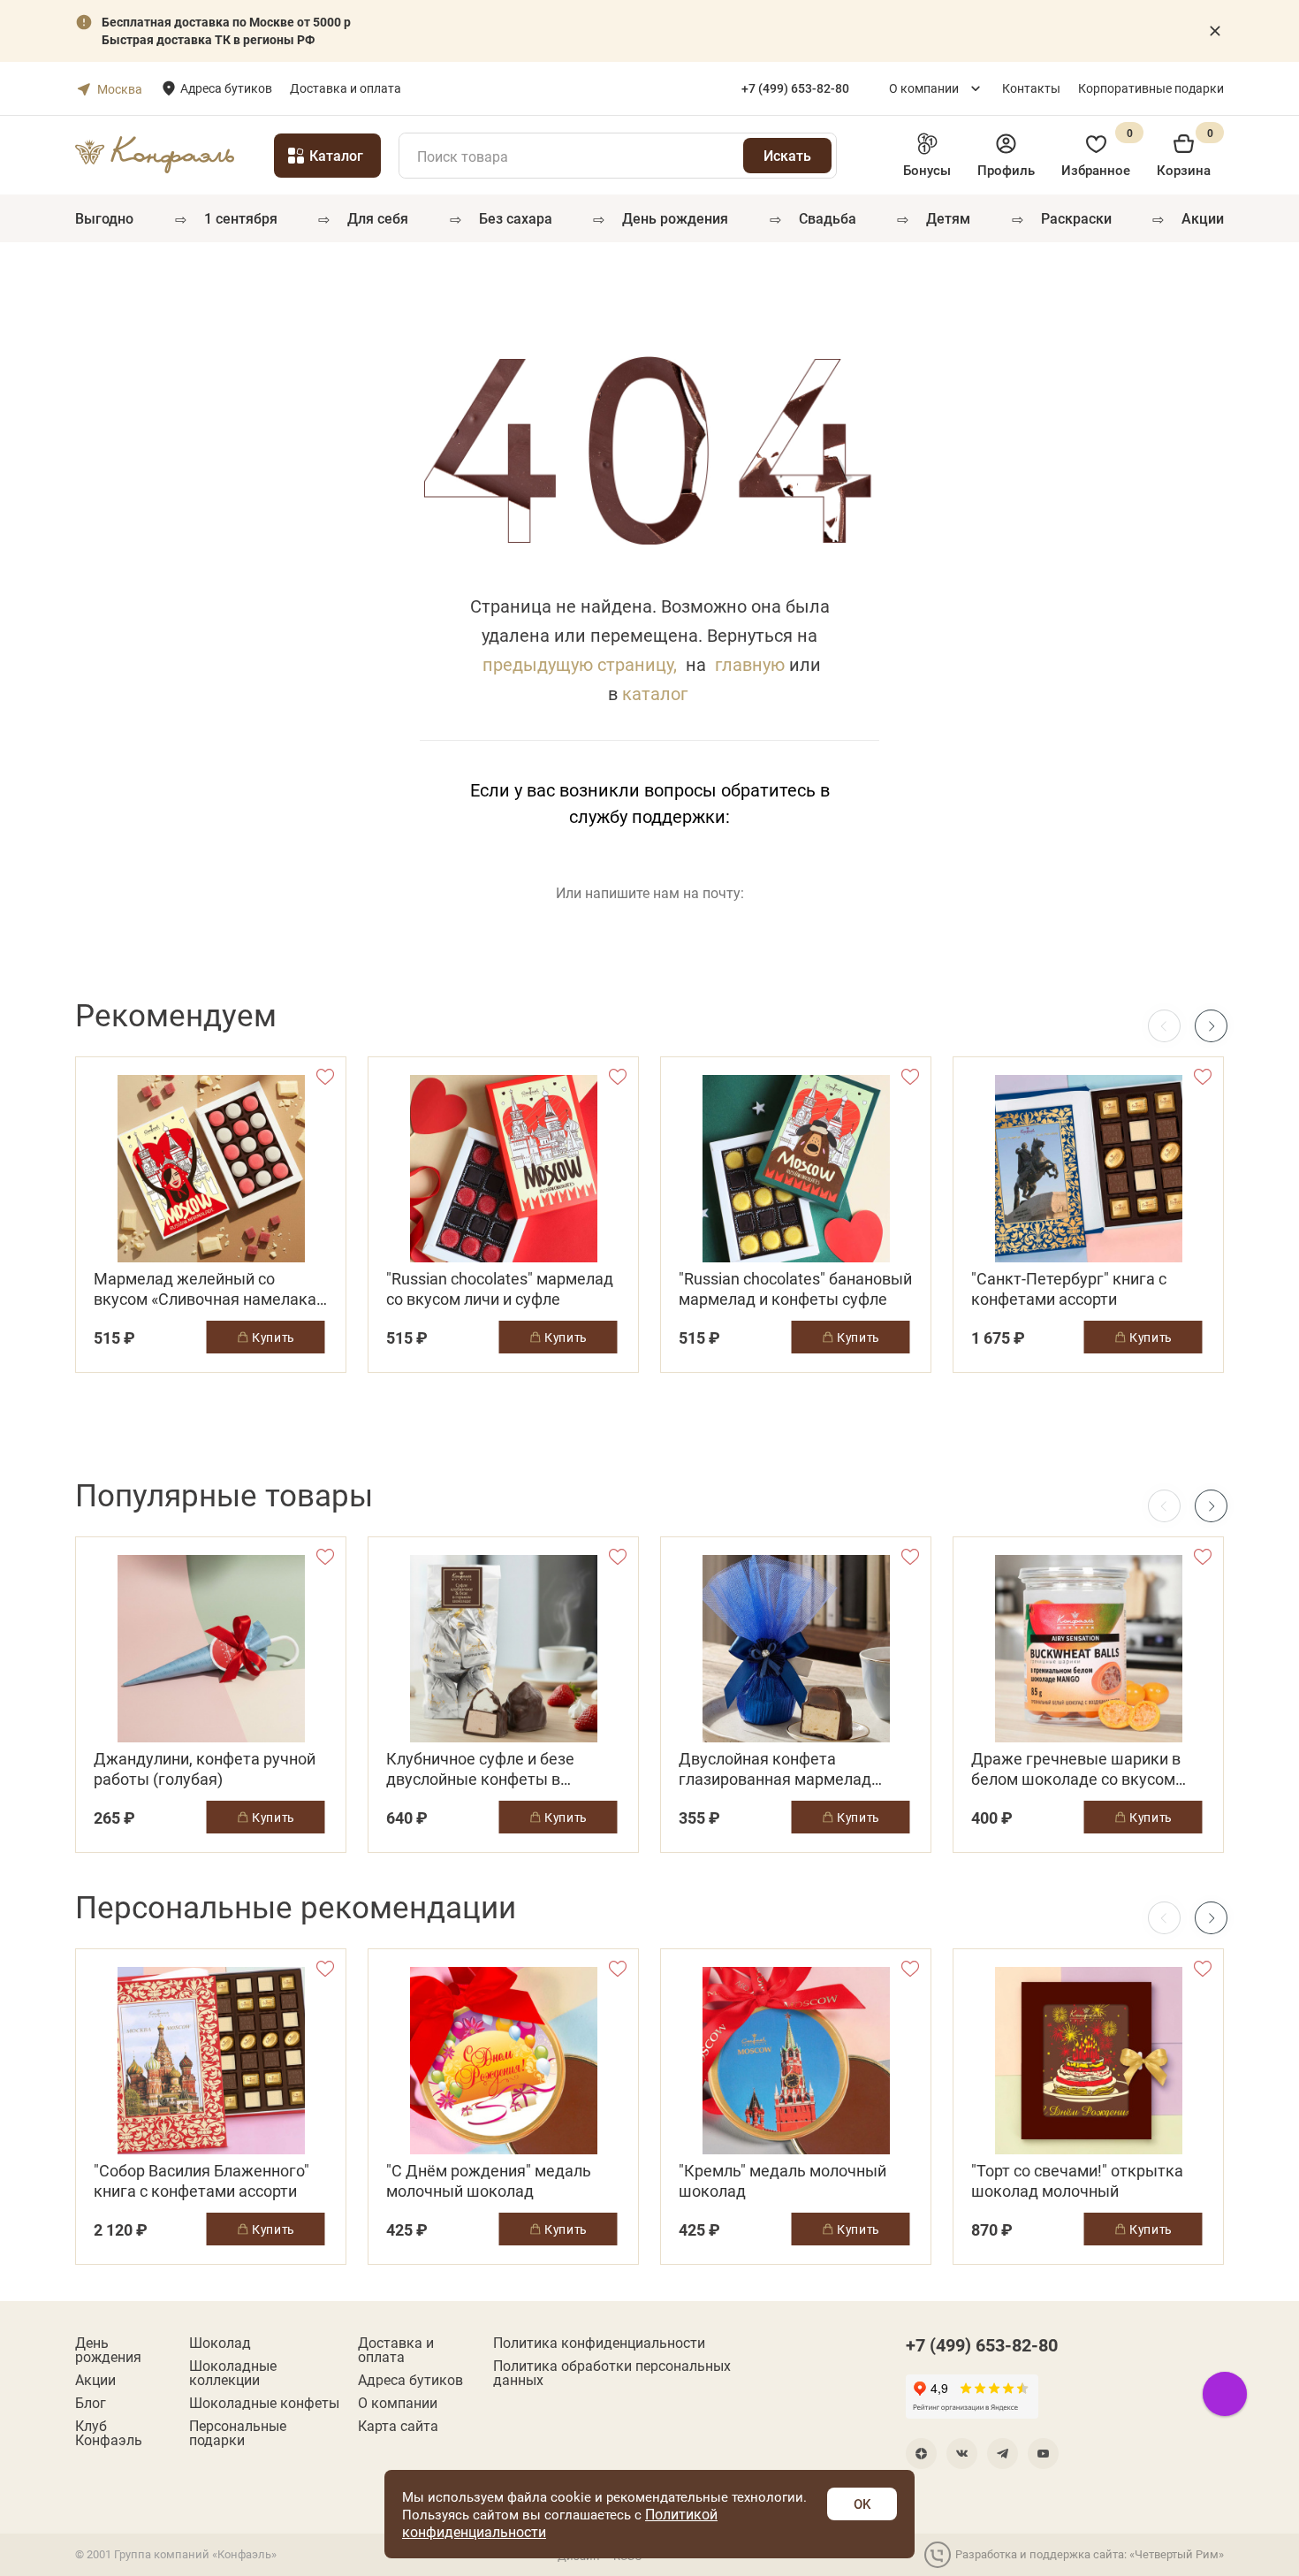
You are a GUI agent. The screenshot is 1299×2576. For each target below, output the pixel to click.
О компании (924, 88)
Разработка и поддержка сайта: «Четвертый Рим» (1090, 2554)
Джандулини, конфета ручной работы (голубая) (205, 1769)
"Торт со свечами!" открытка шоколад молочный (1077, 2181)
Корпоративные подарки (1151, 88)
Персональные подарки (238, 2433)
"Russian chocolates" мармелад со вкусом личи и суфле (500, 1289)
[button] (1211, 1026)
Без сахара (516, 218)
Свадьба (828, 218)
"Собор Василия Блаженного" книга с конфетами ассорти (201, 2181)
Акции (1203, 218)
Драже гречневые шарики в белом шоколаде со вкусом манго (1076, 1769)
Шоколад (220, 2343)
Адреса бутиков (226, 88)
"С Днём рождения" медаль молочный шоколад (489, 2181)
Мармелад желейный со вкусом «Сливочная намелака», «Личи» (210, 1289)
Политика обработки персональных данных (612, 2373)
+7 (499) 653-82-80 (982, 2344)
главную (750, 664)
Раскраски (1076, 218)
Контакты (1031, 88)
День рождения (675, 218)
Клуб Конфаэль (109, 2433)
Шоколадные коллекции (233, 2373)
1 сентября (241, 218)
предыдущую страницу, (580, 664)
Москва (120, 89)
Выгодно (104, 218)
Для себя (378, 218)
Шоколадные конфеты (264, 2403)
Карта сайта (398, 2426)
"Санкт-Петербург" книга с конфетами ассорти (1069, 1289)
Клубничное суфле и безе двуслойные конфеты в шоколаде (480, 1769)
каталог (655, 693)
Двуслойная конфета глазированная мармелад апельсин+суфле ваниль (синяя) (775, 1769)
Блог (91, 2403)
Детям (948, 218)
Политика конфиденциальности (599, 2343)
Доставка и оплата (346, 88)
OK (862, 2504)
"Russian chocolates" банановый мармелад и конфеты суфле (795, 1289)
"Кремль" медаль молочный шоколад (782, 2181)
